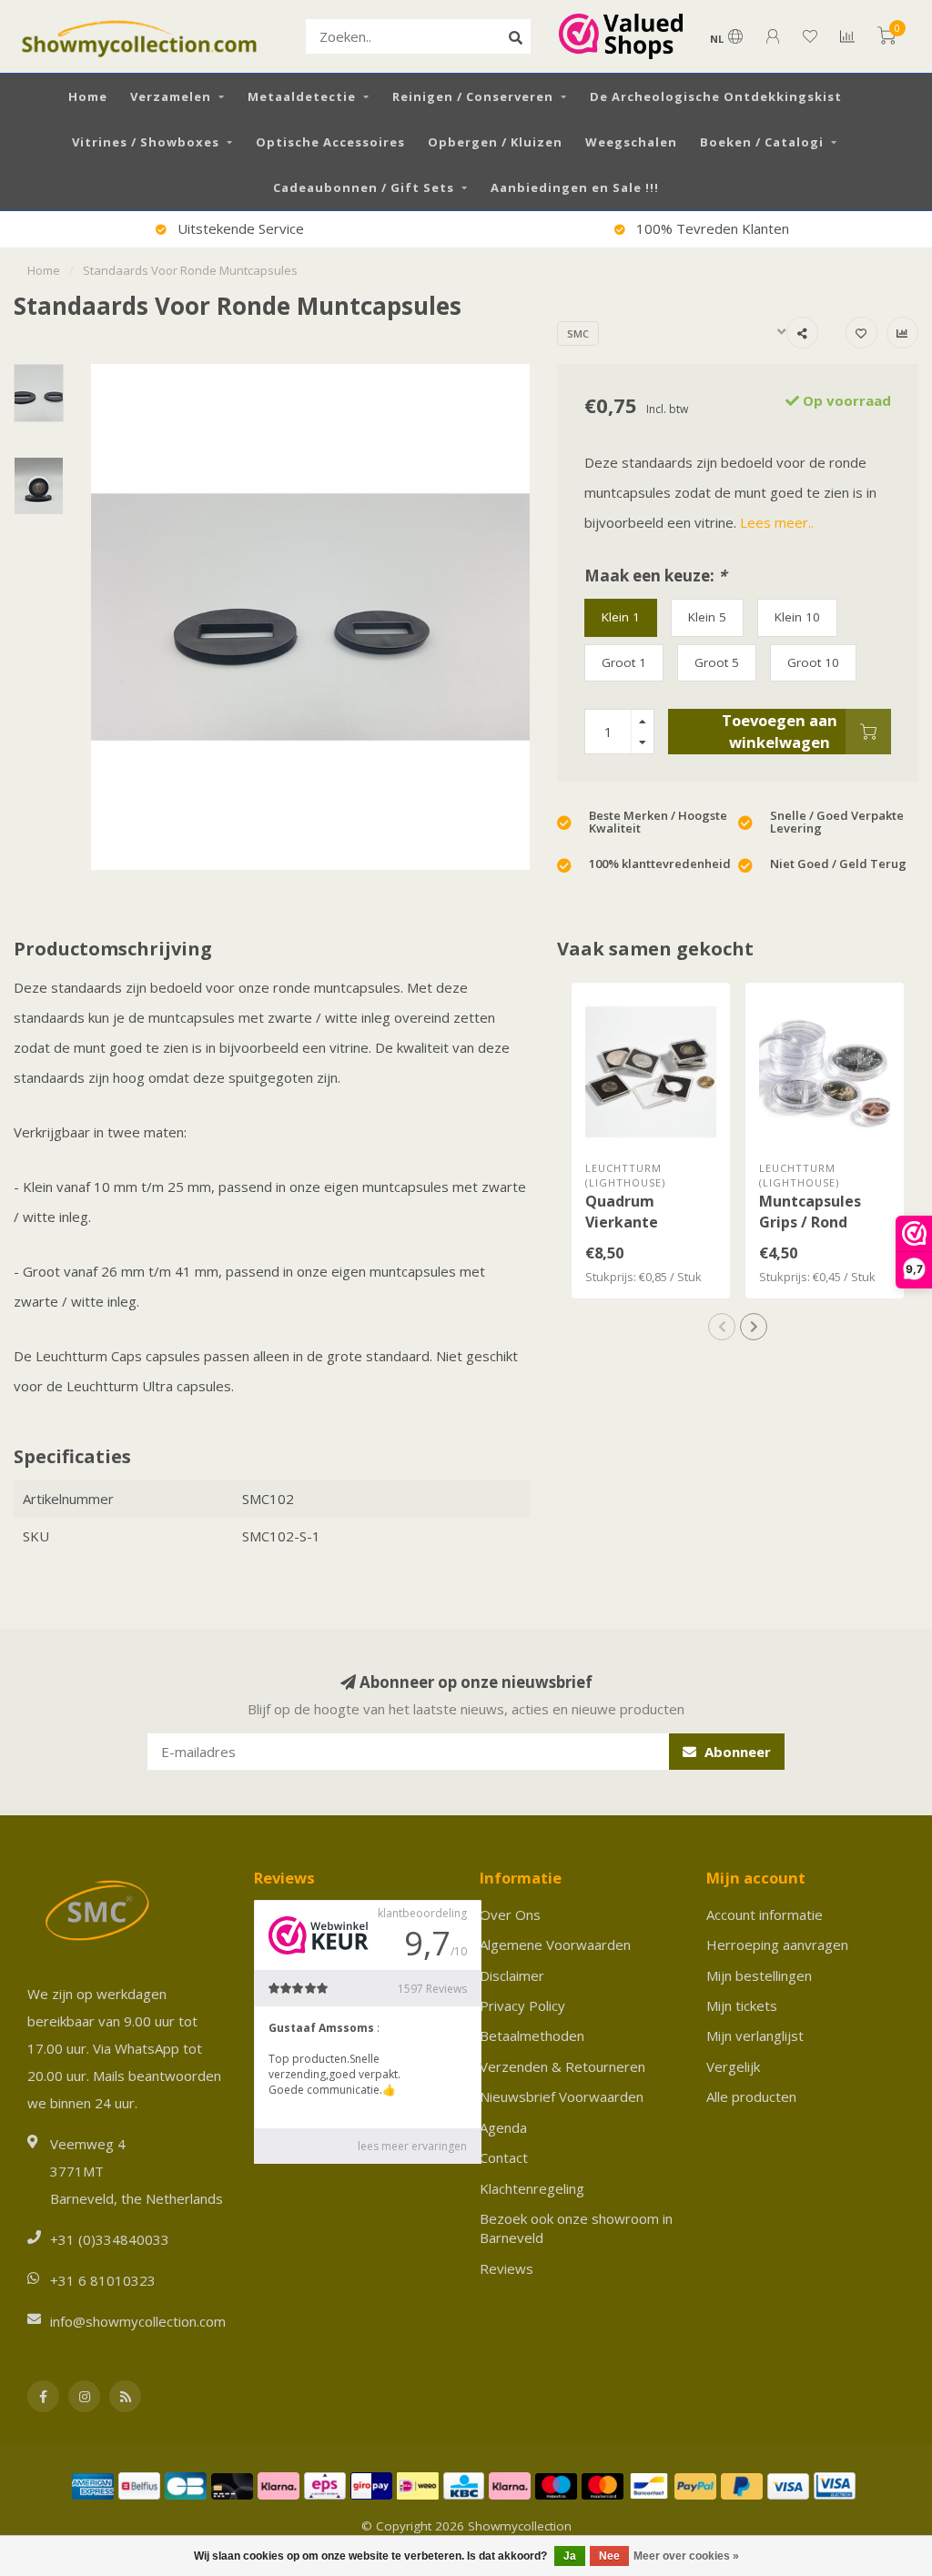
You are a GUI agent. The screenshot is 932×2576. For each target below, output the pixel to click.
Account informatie (765, 1914)
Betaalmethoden (532, 2036)
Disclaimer (512, 1975)
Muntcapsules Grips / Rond (810, 1212)
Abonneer (736, 1752)
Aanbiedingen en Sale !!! (575, 187)
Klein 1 (621, 617)
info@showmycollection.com (138, 2321)
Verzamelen (171, 96)
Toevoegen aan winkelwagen (780, 731)
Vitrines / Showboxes (146, 142)
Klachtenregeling (532, 2188)
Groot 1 (624, 662)
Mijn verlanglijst (755, 2036)
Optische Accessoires (330, 142)
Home (88, 96)
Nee (609, 2556)
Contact (504, 2157)
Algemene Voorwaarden (555, 1945)
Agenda (503, 2127)
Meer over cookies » (686, 2556)
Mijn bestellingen (759, 1975)
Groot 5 (717, 662)
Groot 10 (813, 662)
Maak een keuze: (655, 576)
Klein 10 (797, 617)
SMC (578, 333)
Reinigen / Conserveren (473, 96)
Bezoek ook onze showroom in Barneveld (576, 2228)
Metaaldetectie (302, 96)
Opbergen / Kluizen (495, 142)
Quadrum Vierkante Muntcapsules (636, 1222)
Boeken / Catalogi (762, 142)
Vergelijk (733, 2066)
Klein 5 (707, 617)
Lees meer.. (777, 522)
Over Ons (510, 1914)
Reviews (507, 2268)
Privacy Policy (522, 2005)
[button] (722, 1327)
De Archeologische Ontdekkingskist (716, 96)
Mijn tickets (742, 2005)
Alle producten (751, 2096)
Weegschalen (631, 142)
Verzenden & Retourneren (562, 2066)
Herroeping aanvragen (777, 1945)
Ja (570, 2556)
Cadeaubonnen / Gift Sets (364, 187)
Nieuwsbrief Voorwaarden (562, 2096)
